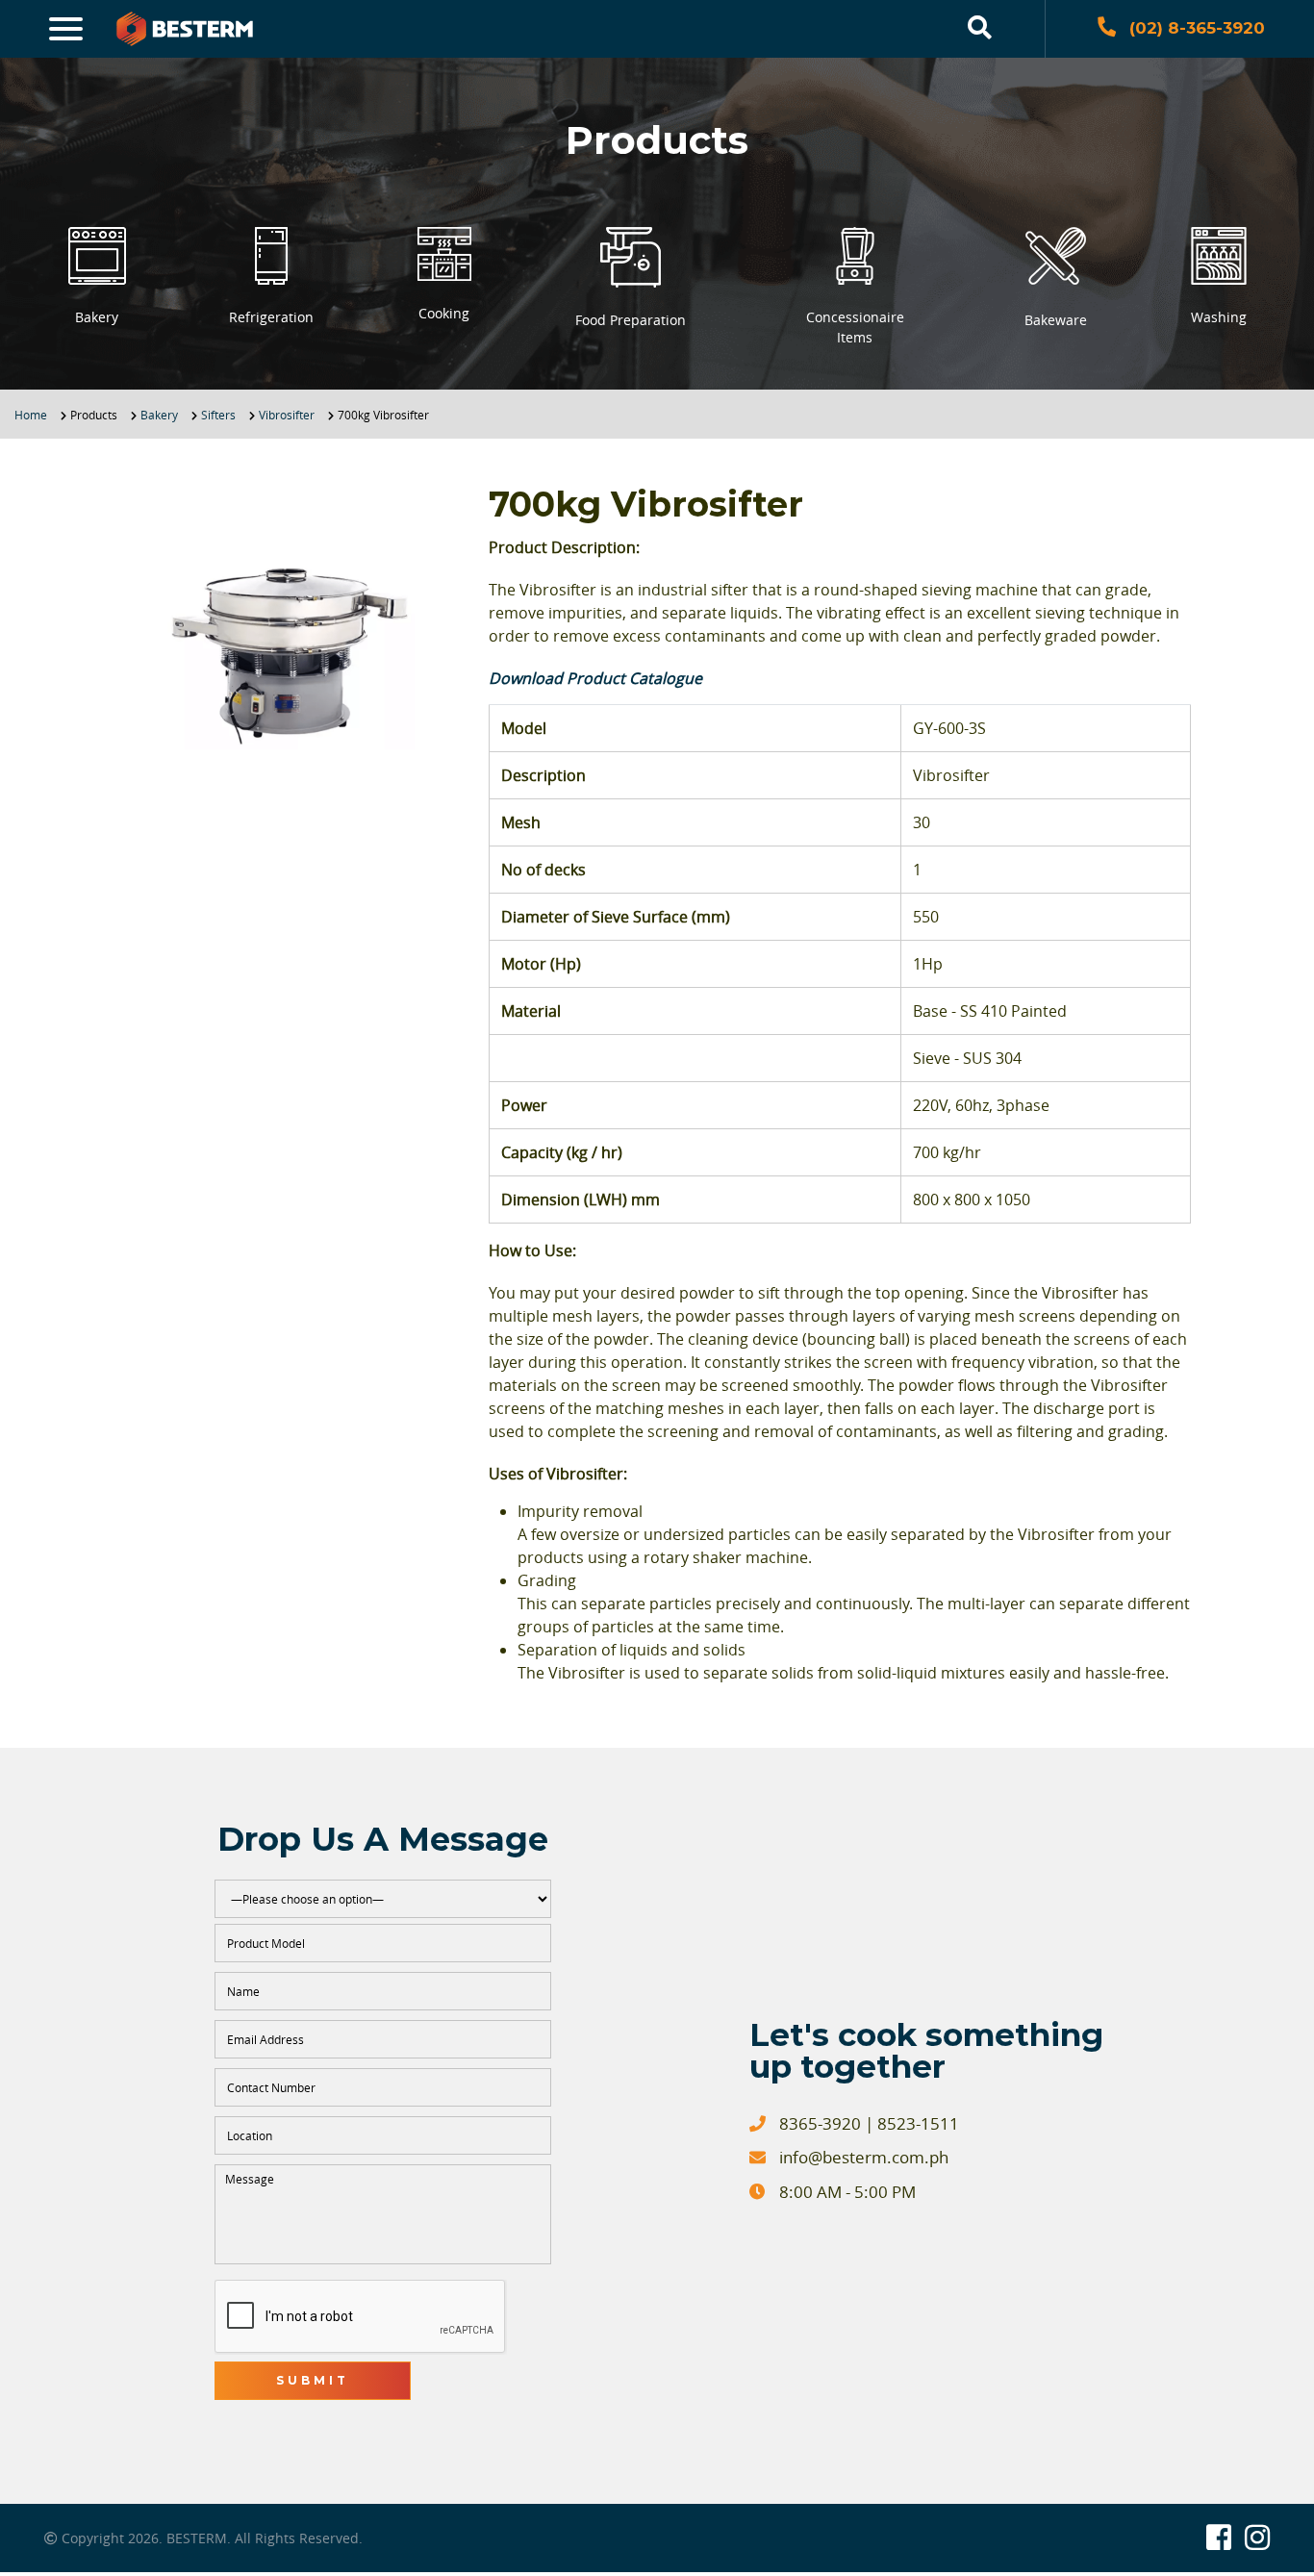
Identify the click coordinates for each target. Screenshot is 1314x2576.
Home (31, 415)
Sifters (218, 415)
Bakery (159, 415)
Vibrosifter (287, 415)
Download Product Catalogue (595, 678)
